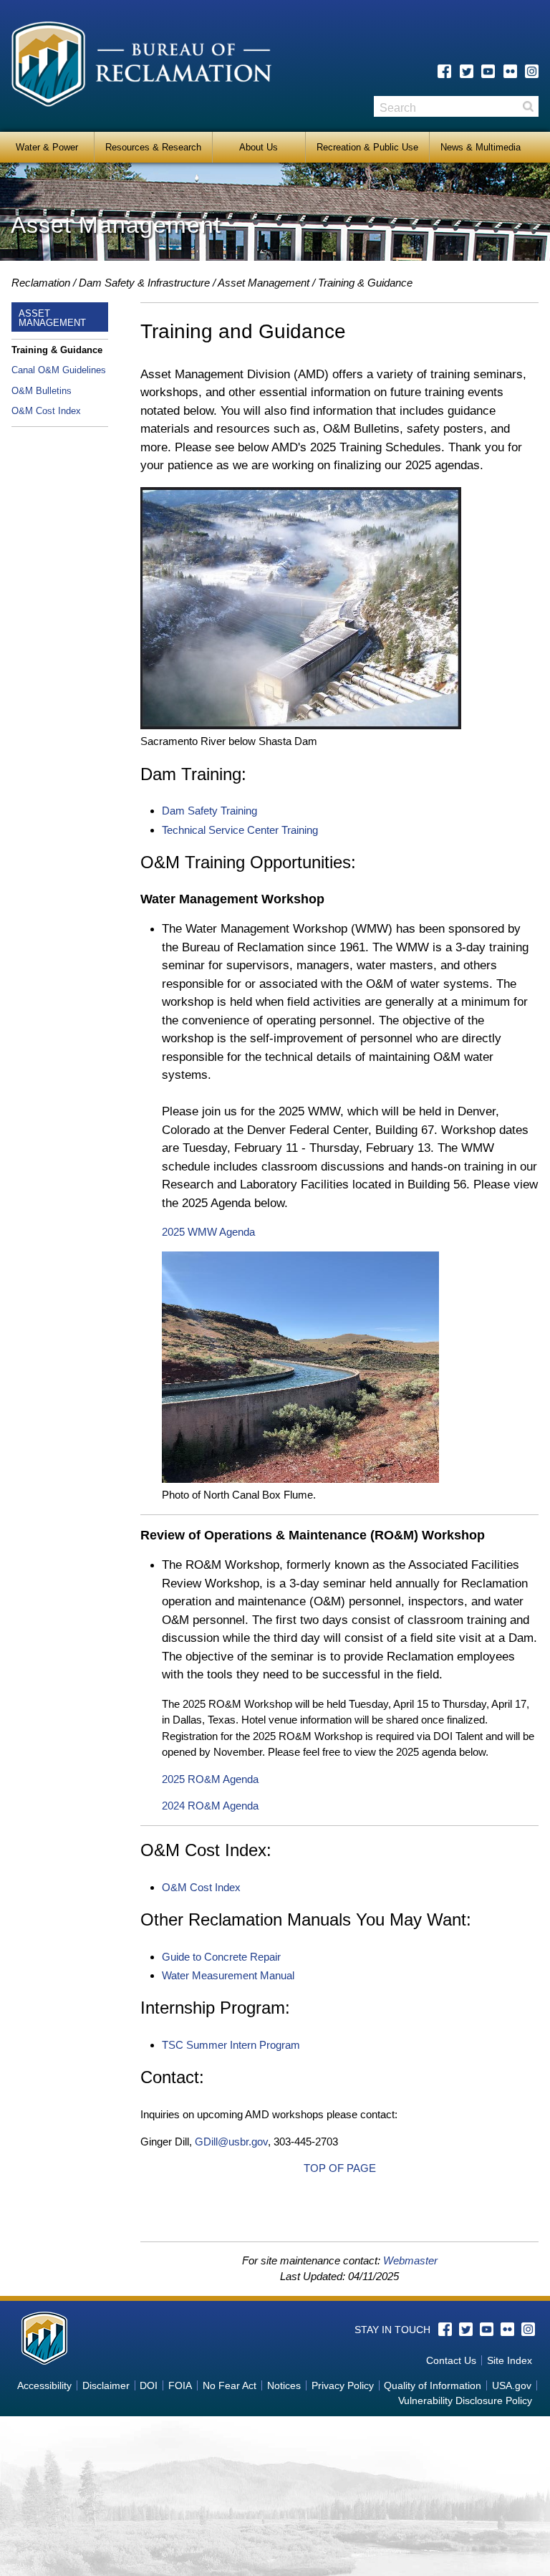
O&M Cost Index (46, 411)
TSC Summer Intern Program (231, 2045)
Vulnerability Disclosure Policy (465, 2400)
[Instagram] (532, 71)
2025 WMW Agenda (208, 1232)
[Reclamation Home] (141, 67)
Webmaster (410, 2260)
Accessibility (44, 2385)
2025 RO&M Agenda (210, 1779)
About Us (259, 147)
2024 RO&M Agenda (210, 1806)
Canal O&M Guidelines (59, 370)
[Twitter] (467, 71)
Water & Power (47, 147)
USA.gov (512, 2385)
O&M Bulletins (42, 391)
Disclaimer (106, 2385)
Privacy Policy (343, 2385)
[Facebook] (444, 71)
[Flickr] (510, 71)
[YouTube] (488, 71)
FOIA (180, 2385)
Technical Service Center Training (240, 830)
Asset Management (264, 283)
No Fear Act (230, 2385)
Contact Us (451, 2360)
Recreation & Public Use (367, 147)
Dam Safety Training (209, 811)
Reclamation (41, 283)
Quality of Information (433, 2385)
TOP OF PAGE (340, 2168)
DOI (149, 2385)
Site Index (510, 2360)
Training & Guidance (57, 350)
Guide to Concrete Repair (221, 1957)
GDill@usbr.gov (231, 2142)
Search (528, 106)
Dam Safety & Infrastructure (144, 283)
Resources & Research (153, 147)
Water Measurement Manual (228, 1975)
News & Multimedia (481, 147)
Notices (284, 2385)
